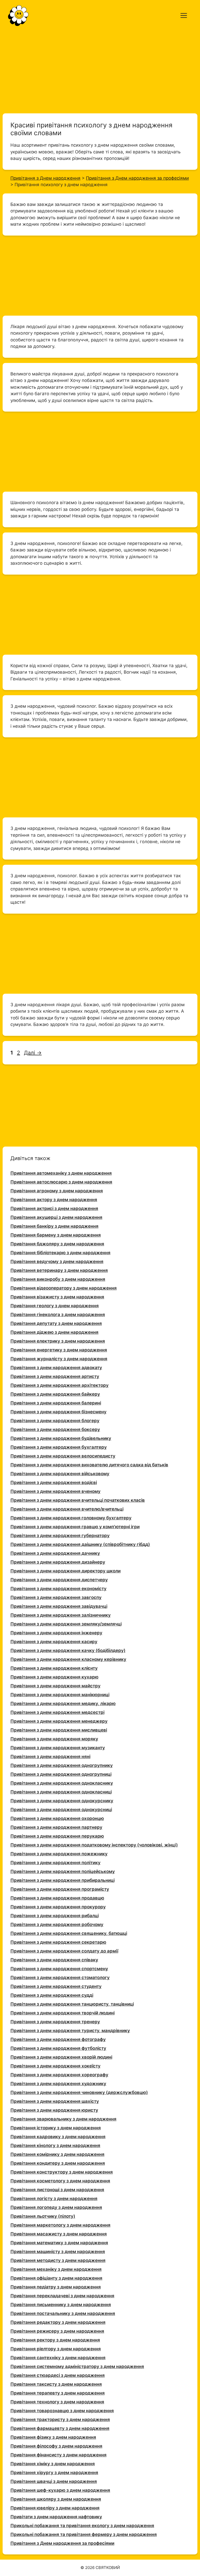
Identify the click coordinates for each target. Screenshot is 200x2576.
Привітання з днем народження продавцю (57, 1898)
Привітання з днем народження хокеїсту (55, 2066)
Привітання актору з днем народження (54, 1200)
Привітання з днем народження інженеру (56, 1633)
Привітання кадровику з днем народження (58, 2137)
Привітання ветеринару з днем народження (59, 1270)
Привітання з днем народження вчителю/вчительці (67, 1509)
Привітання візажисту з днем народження (57, 1297)
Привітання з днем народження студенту (56, 1986)
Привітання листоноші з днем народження (57, 2190)
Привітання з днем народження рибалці (55, 1916)
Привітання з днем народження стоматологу (60, 1977)
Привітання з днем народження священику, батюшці (69, 1933)
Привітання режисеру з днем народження (57, 2331)
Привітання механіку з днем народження (56, 2269)
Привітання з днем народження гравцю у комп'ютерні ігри (75, 1527)
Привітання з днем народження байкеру (55, 1394)
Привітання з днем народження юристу (54, 2110)
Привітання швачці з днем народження (54, 2481)
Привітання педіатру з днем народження (56, 2287)
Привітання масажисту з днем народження (59, 2234)
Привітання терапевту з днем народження (58, 2393)
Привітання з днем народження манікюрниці (60, 1695)
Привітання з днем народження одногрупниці (61, 1774)
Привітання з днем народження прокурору (58, 1907)
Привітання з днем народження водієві (54, 1482)
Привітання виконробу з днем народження (58, 1279)
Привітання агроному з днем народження (57, 1191)
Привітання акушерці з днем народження (56, 1217)
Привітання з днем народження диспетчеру (59, 1580)
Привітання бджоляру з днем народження (57, 1244)
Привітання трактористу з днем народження (60, 2419)
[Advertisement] (100, 70)
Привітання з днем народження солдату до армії (64, 1951)
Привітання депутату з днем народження (56, 1323)
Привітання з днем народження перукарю (57, 1836)
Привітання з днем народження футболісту (58, 2048)
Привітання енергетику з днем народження (59, 1350)
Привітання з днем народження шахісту (55, 2101)
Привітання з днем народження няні (50, 1757)
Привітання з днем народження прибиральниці (63, 1880)
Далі (33, 1053)
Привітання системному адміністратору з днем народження (77, 2366)
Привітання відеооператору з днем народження (64, 1288)
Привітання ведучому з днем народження (57, 1261)
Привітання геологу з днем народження (55, 1306)
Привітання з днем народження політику (55, 1863)
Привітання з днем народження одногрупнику (62, 1765)
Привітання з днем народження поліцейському (63, 1871)
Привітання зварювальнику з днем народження (63, 2119)
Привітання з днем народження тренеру (55, 2022)
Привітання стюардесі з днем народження (58, 2375)
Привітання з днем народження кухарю (54, 1677)
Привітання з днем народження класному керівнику (68, 1659)
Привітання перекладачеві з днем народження (62, 2296)
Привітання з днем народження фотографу (58, 2039)
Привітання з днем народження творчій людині (63, 2013)
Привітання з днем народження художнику (58, 2084)
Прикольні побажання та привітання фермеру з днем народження (84, 2534)
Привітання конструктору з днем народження (62, 2172)
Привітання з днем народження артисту (55, 1376)
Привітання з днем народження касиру (54, 1642)
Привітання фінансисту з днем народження (58, 2455)
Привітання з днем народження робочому (57, 1924)
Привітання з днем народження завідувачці (59, 1606)
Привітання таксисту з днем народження (56, 2384)
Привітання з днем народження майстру (55, 1686)
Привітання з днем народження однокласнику (62, 1783)
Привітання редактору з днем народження (58, 2322)
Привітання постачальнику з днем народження (63, 2313)
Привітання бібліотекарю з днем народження (60, 1253)
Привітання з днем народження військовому (60, 1474)
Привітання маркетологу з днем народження (60, 2225)
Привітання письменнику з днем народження (61, 2305)
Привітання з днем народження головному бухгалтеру (71, 1518)
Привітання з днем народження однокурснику (62, 1801)
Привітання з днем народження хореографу (59, 2075)
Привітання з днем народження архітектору (60, 1385)
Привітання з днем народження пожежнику (59, 1854)
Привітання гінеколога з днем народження (58, 1315)
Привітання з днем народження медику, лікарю (63, 1703)
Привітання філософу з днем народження (56, 2446)
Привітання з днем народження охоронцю (57, 1818)
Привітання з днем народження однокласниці (61, 1792)
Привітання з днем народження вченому (55, 1491)
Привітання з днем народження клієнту (54, 1668)
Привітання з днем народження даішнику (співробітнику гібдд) (80, 1544)
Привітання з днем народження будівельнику (61, 1438)
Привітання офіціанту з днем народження (56, 2278)
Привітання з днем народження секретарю (58, 1942)
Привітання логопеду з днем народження (56, 2207)
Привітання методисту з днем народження (58, 2260)
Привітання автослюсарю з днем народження (61, 1182)
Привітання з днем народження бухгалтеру (59, 1447)
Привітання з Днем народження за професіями (62, 2543)
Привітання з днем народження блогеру (55, 1421)
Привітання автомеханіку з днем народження (61, 1173)
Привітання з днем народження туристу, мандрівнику (70, 2031)
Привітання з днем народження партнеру (56, 1827)
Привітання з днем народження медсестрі (57, 1712)
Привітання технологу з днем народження (57, 2402)
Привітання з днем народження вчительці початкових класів (78, 1500)
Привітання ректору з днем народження (55, 2340)
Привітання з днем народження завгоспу (56, 1597)
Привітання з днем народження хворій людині (61, 2057)
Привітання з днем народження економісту (58, 1589)
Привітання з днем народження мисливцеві (59, 1730)
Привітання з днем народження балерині (56, 1403)
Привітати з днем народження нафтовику (56, 2517)
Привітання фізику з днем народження (53, 2437)
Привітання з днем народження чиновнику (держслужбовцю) (79, 2092)
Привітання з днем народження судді (52, 1995)
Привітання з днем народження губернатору (60, 1536)
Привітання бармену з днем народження (56, 1235)
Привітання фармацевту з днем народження (60, 2428)
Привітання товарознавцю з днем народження (62, 2411)
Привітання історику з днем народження (56, 2128)
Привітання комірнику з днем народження (57, 2154)
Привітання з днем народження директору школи (65, 1571)
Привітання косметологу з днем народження (60, 2181)
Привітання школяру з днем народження (56, 2499)
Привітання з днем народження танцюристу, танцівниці (72, 2004)
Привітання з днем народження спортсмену (59, 1969)
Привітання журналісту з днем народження (59, 1359)
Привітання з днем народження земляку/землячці (66, 1624)
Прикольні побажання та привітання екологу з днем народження (82, 2526)
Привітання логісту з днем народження (54, 2198)
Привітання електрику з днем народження (58, 1341)
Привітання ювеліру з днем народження (55, 2508)
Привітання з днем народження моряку (54, 1739)
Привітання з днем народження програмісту (60, 1889)
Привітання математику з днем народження (59, 2243)
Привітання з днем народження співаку (54, 1960)
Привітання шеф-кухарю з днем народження (60, 2490)
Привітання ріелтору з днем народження (56, 2349)
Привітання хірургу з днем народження (54, 2473)
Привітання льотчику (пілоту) (43, 2216)
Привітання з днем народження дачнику (55, 1553)
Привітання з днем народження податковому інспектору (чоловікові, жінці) (94, 1845)
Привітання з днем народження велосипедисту (63, 1456)
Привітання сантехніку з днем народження (58, 2358)
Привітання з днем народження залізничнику (61, 1615)
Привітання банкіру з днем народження (54, 1226)
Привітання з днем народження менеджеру (59, 1721)
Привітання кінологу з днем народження (55, 2145)
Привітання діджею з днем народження (54, 1332)
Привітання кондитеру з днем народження (58, 2163)
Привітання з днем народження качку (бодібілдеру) (68, 1650)
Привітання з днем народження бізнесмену (58, 1412)
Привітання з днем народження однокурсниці (61, 1810)
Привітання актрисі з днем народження (54, 1208)
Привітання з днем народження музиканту (58, 1748)
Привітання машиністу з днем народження (58, 2252)
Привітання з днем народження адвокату (56, 1368)
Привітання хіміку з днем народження (53, 2464)
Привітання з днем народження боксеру (55, 1429)
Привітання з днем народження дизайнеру (58, 1562)
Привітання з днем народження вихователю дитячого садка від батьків (89, 1465)
